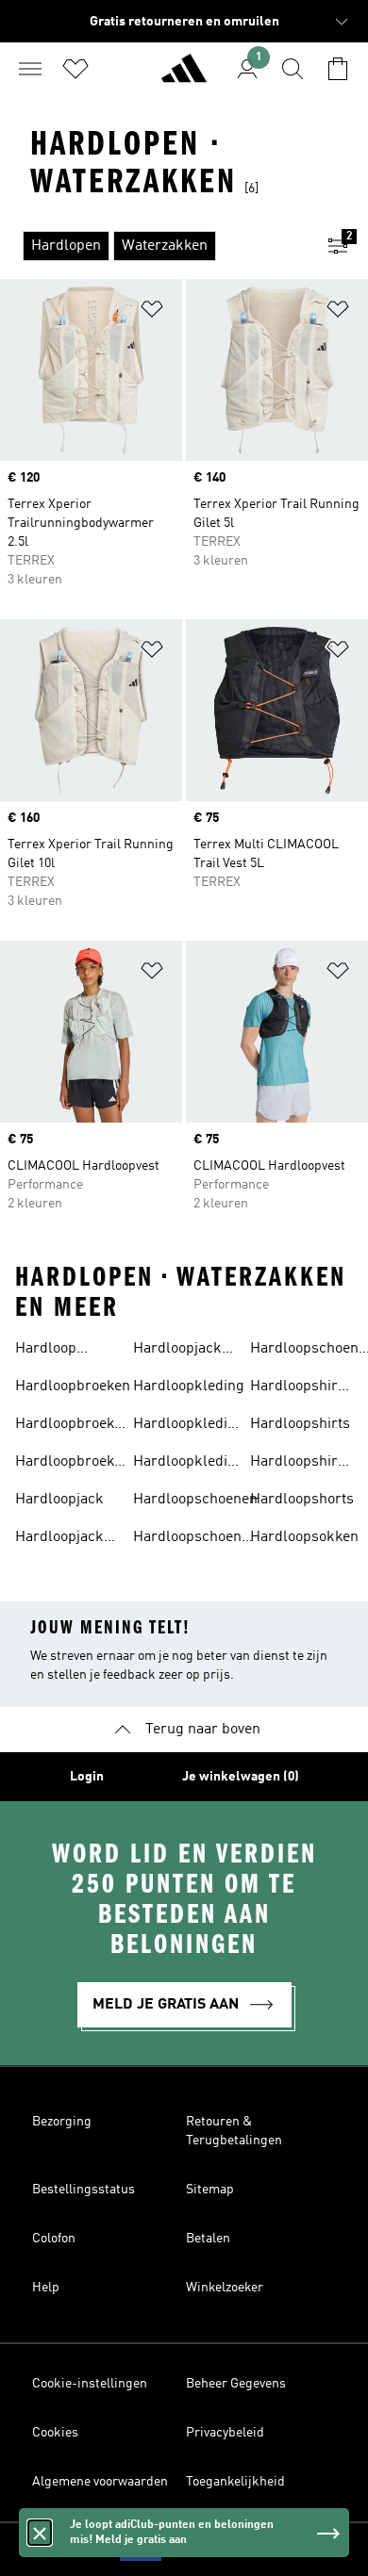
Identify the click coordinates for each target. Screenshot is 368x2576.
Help (46, 2288)
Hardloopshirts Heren (300, 1464)
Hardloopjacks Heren (181, 1351)
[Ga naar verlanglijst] (75, 69)
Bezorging (62, 2122)
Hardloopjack (59, 1500)
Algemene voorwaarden (100, 2482)
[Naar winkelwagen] (338, 69)
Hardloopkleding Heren (189, 1464)
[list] (154, 246)
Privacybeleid (225, 2433)
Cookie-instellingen (90, 2384)
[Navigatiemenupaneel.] (30, 69)
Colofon (54, 2239)
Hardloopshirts (300, 1424)
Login (87, 1777)
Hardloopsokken (304, 1537)
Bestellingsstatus (84, 2190)
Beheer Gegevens (236, 2384)
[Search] (293, 69)
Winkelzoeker (225, 2288)
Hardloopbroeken (73, 1386)
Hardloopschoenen (195, 1500)
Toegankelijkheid (235, 2482)
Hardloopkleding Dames (189, 1426)
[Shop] (184, 76)
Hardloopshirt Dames (296, 1388)
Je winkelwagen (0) (241, 1777)
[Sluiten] (40, 2562)
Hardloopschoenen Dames (195, 1539)
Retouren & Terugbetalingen (234, 2131)
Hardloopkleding (189, 1386)
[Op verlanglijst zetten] (152, 312)
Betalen (208, 2239)
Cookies (55, 2433)
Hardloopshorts (302, 1500)
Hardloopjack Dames (59, 1539)
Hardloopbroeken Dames (73, 1426)
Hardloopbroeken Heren (73, 1464)
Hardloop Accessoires (55, 1351)
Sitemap (210, 2190)
